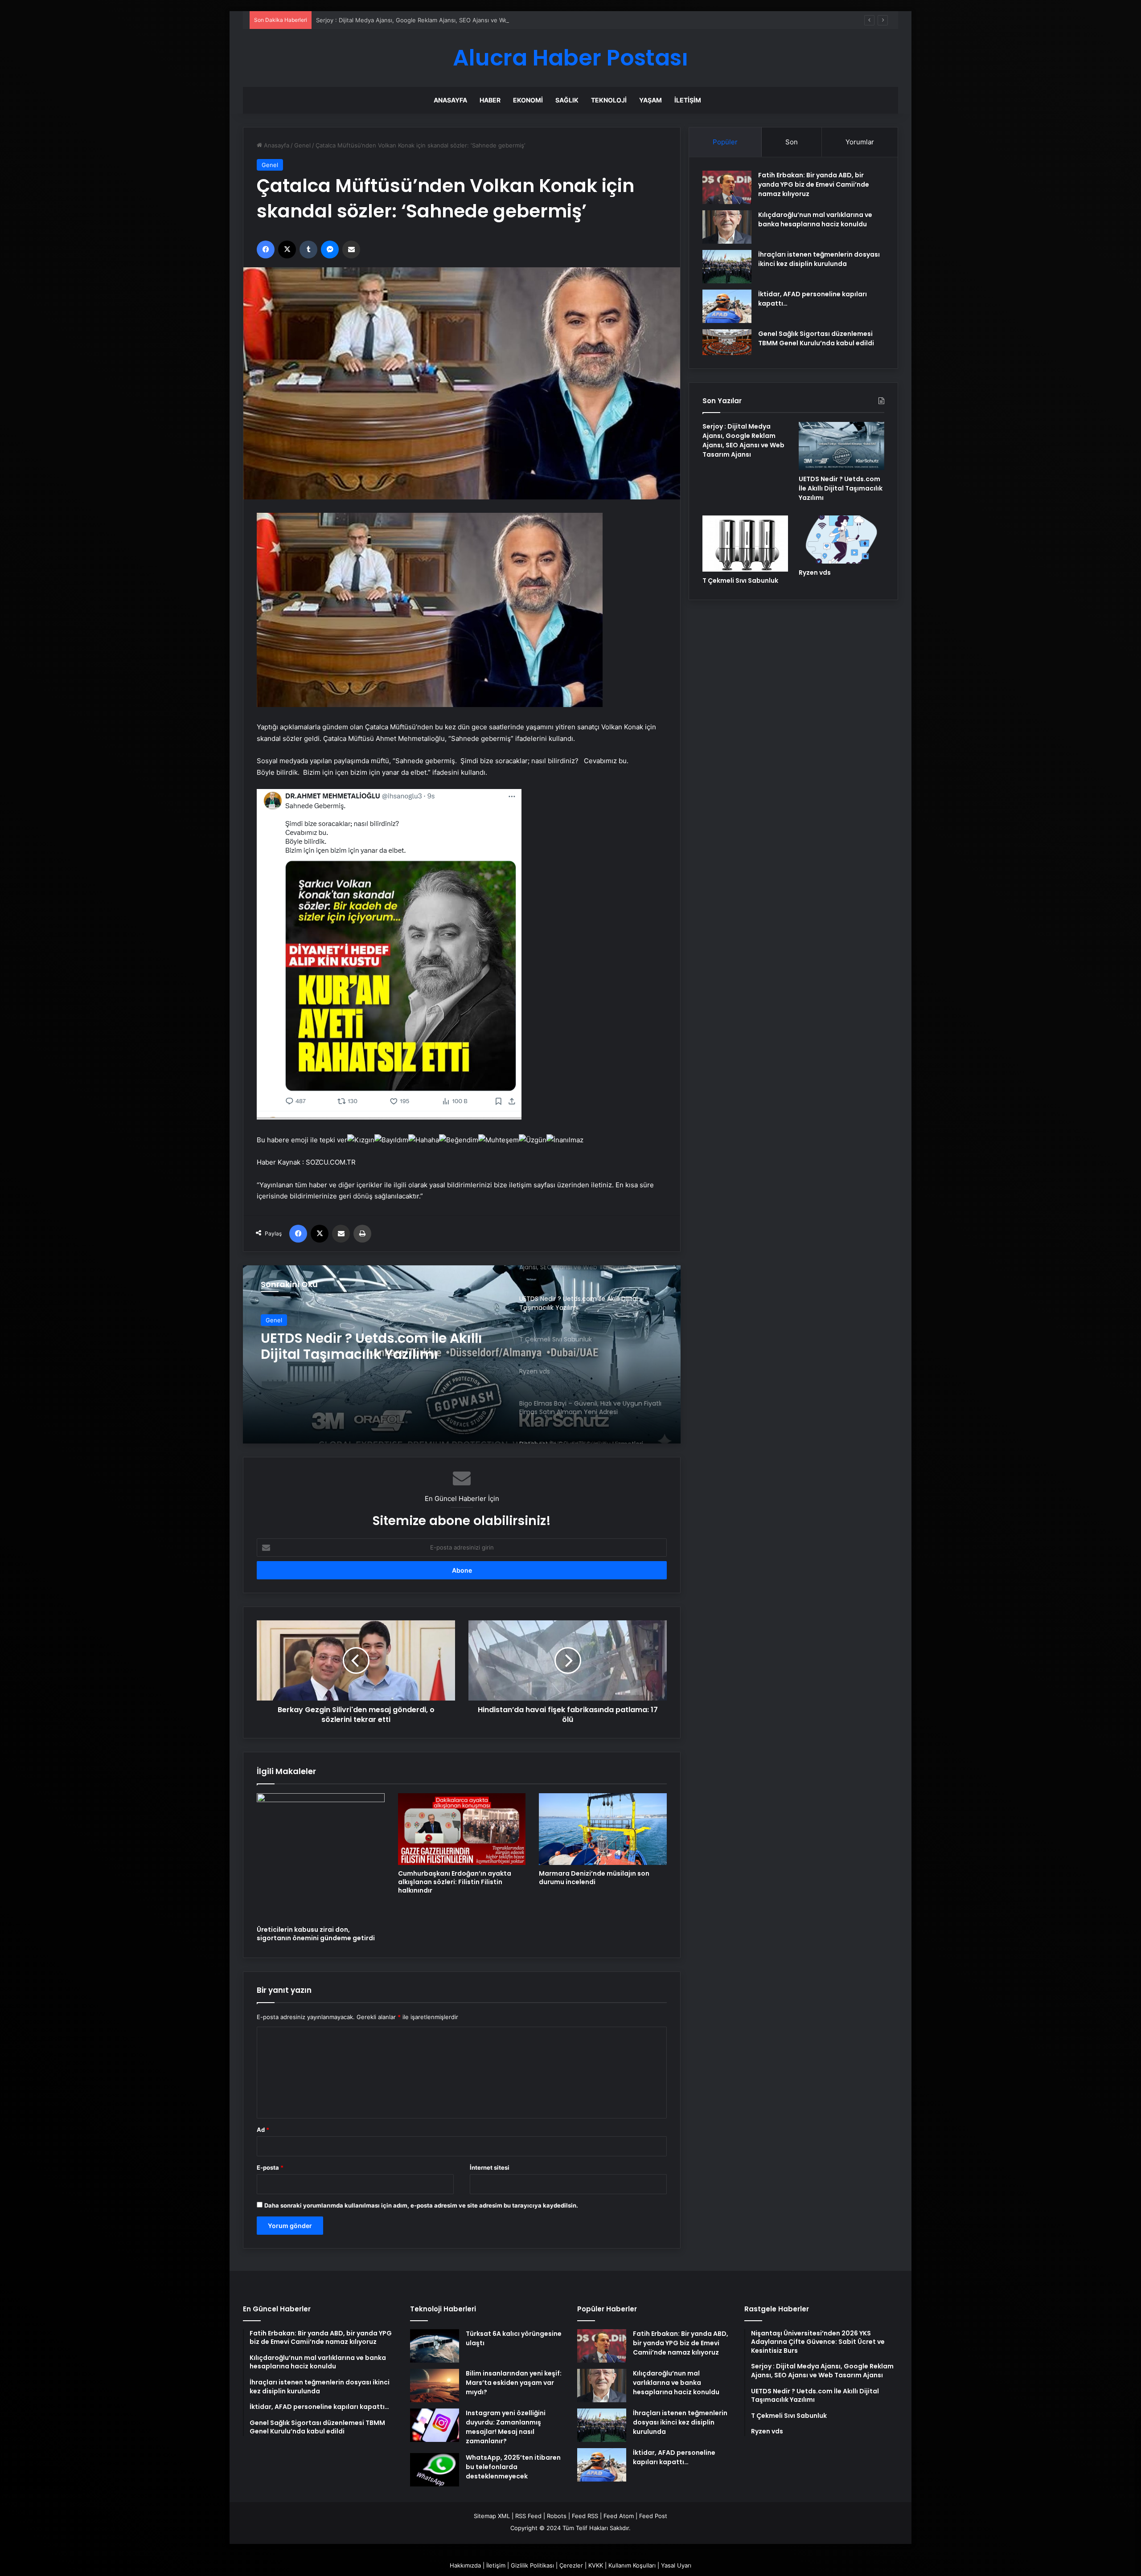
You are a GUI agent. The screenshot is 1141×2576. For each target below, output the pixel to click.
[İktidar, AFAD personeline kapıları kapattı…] (727, 306)
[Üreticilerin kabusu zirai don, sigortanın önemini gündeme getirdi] (321, 1857)
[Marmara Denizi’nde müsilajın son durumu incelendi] (603, 1829)
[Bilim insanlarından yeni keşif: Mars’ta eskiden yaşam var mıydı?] (435, 2386)
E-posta (270, 2167)
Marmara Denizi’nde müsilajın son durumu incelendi (594, 1878)
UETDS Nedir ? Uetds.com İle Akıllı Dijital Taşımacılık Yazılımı (398, 20)
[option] (462, 1354)
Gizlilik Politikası (532, 2565)
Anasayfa (450, 100)
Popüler (725, 142)
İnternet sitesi (490, 2167)
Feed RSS (585, 2516)
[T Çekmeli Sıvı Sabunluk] (462, 1354)
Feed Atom (619, 2516)
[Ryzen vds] (841, 540)
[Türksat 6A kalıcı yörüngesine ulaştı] (435, 2346)
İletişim (688, 100)
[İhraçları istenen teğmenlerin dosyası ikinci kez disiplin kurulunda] (727, 267)
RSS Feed (528, 2516)
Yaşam (651, 100)
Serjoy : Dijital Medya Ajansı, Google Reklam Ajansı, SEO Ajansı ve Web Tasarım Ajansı (743, 440)
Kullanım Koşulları (632, 2565)
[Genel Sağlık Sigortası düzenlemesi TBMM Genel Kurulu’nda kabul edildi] (727, 342)
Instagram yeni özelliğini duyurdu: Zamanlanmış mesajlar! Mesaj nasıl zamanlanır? (506, 2427)
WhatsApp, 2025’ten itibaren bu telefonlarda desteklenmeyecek (513, 2467)
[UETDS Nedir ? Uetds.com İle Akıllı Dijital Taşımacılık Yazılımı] (841, 446)
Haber (490, 100)
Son (792, 142)
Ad (263, 2130)
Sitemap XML (492, 2516)
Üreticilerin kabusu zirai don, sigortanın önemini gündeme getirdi (316, 1934)
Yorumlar (860, 142)
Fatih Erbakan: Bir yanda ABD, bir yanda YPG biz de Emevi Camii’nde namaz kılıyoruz (814, 184)
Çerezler (571, 2565)
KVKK (596, 2565)
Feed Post (653, 2516)
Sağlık (567, 100)
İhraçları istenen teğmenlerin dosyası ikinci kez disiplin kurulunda (819, 259)
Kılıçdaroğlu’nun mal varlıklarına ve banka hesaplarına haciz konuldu (815, 219)
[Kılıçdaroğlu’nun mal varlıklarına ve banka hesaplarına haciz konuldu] (727, 227)
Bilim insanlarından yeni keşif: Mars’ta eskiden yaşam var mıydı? (514, 2383)
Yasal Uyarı (676, 2565)
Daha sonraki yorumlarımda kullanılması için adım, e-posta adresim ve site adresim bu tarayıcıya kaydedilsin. (421, 2205)
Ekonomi (528, 100)
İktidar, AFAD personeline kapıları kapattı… (674, 2457)
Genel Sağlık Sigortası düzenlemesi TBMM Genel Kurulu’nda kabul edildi (816, 338)
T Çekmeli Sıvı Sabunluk (342, 1338)
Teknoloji (609, 100)
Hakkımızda (465, 2565)
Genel (302, 145)
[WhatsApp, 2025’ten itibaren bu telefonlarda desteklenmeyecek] (435, 2470)
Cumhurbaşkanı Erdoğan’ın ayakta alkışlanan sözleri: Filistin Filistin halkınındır (455, 1882)
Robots (557, 2516)
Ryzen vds (815, 572)
